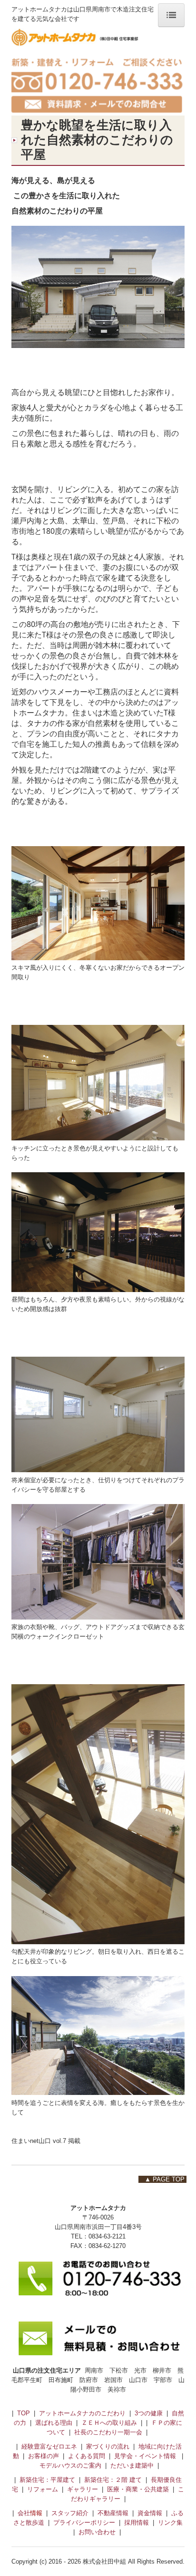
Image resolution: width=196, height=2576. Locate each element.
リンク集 (170, 2523)
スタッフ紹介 (70, 2513)
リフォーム (43, 2489)
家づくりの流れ (108, 2446)
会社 (24, 2513)
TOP (24, 2413)
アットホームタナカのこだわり (82, 2413)
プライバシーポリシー (84, 2523)
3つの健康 (149, 2413)
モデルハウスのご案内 (71, 2465)
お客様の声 (44, 2456)
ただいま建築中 (132, 2465)
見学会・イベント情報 (147, 2456)
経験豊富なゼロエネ (49, 2446)
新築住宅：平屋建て (47, 2480)
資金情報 (150, 2513)
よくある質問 (87, 2456)
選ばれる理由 (54, 2423)
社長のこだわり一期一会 (108, 2432)
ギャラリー (83, 2489)
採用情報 (137, 2523)
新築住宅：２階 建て (113, 2480)
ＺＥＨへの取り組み (109, 2423)
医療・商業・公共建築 (138, 2489)
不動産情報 (114, 2513)
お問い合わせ (97, 2532)
